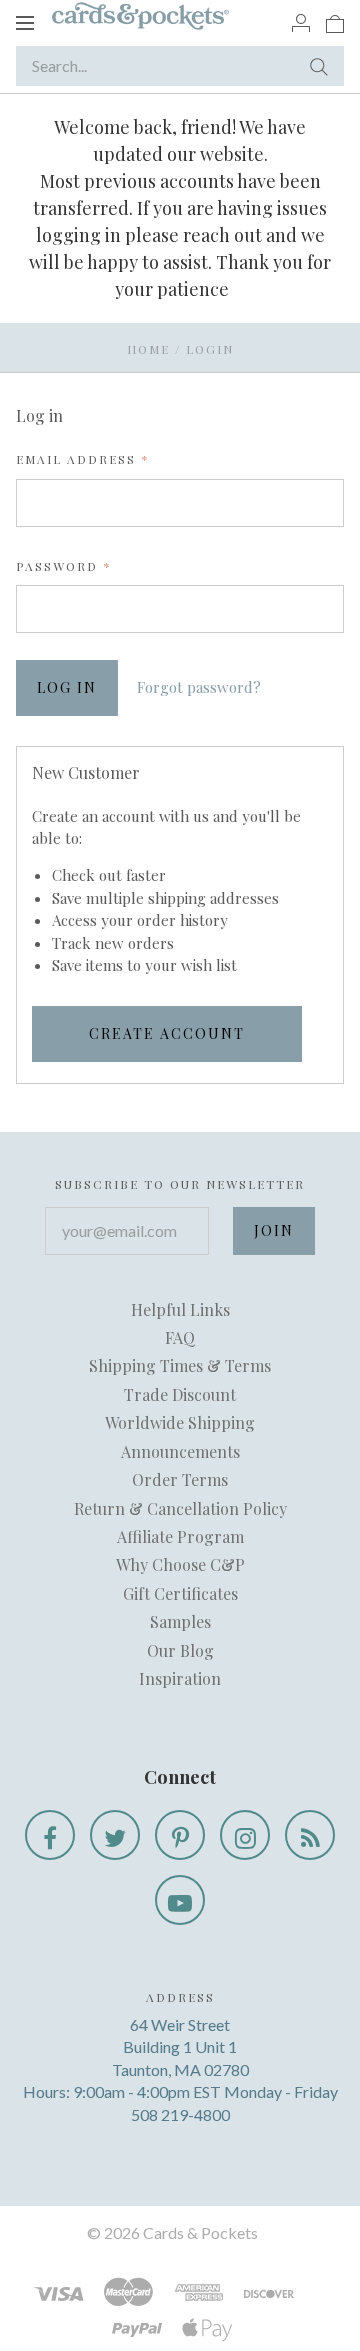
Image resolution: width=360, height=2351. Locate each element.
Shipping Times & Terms (180, 1365)
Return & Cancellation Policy (180, 1508)
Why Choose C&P (180, 1564)
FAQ (180, 1337)
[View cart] (335, 22)
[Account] (301, 22)
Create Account (167, 1033)
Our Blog (180, 1650)
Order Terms (180, 1479)
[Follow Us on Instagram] (245, 1835)
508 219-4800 (180, 2114)
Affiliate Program (180, 1536)
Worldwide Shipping (180, 1422)
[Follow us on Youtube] (180, 1900)
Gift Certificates (180, 1593)
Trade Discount (180, 1394)
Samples (180, 1621)
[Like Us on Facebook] (50, 1835)
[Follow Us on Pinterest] (180, 1835)
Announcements (180, 1451)
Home (148, 349)
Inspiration (180, 1678)
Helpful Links (180, 1309)
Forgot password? (199, 687)
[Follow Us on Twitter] (115, 1835)
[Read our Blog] (310, 1835)
